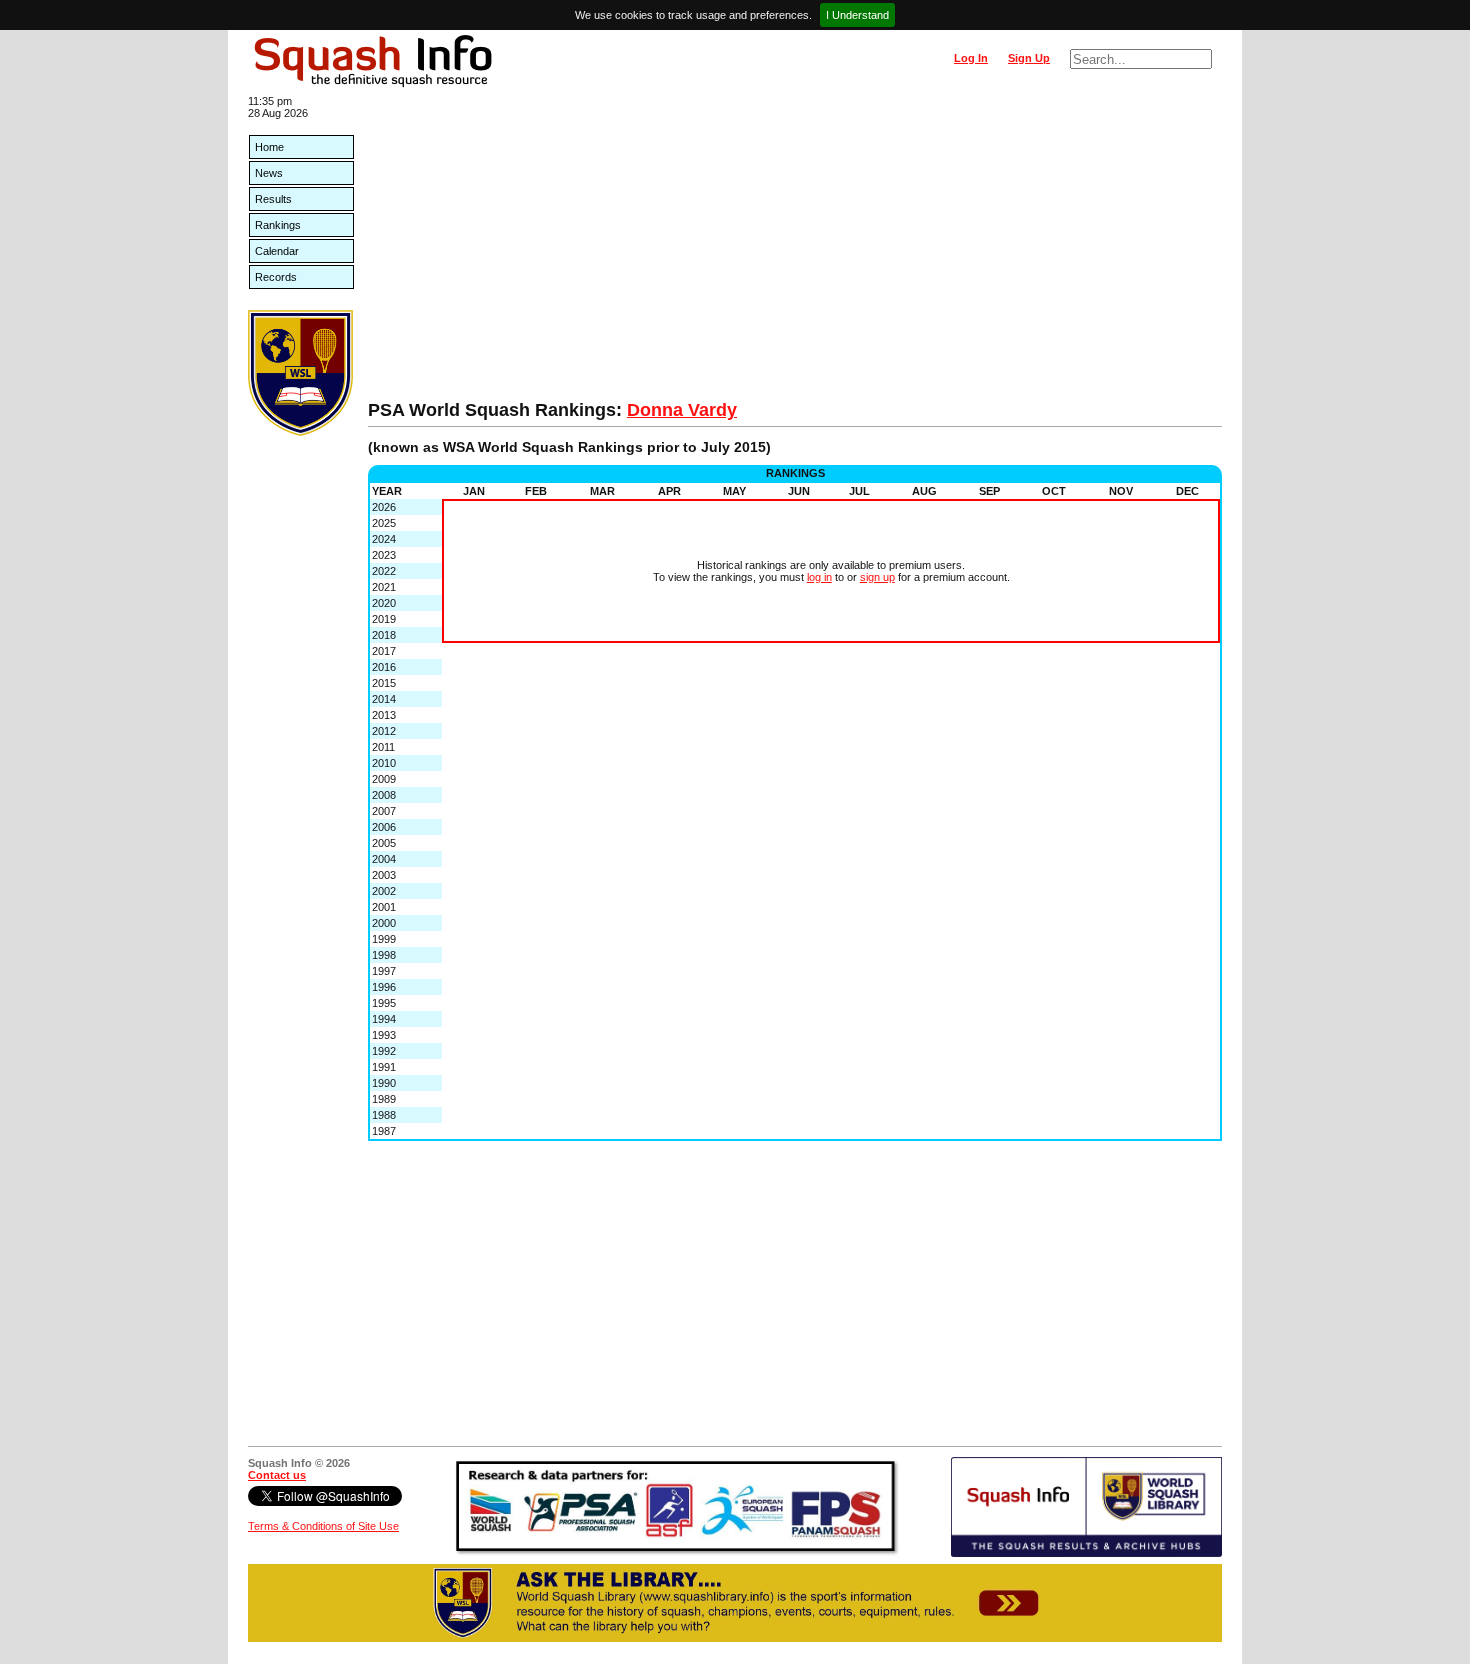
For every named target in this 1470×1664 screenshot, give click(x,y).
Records (276, 277)
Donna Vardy (682, 410)
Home (269, 147)
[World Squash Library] (300, 432)
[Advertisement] (795, 250)
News (269, 173)
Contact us (277, 1475)
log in (819, 577)
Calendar (277, 251)
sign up (877, 577)
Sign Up (1029, 58)
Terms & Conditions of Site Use (323, 1526)
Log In (971, 58)
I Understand (857, 15)
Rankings (278, 225)
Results (273, 199)
